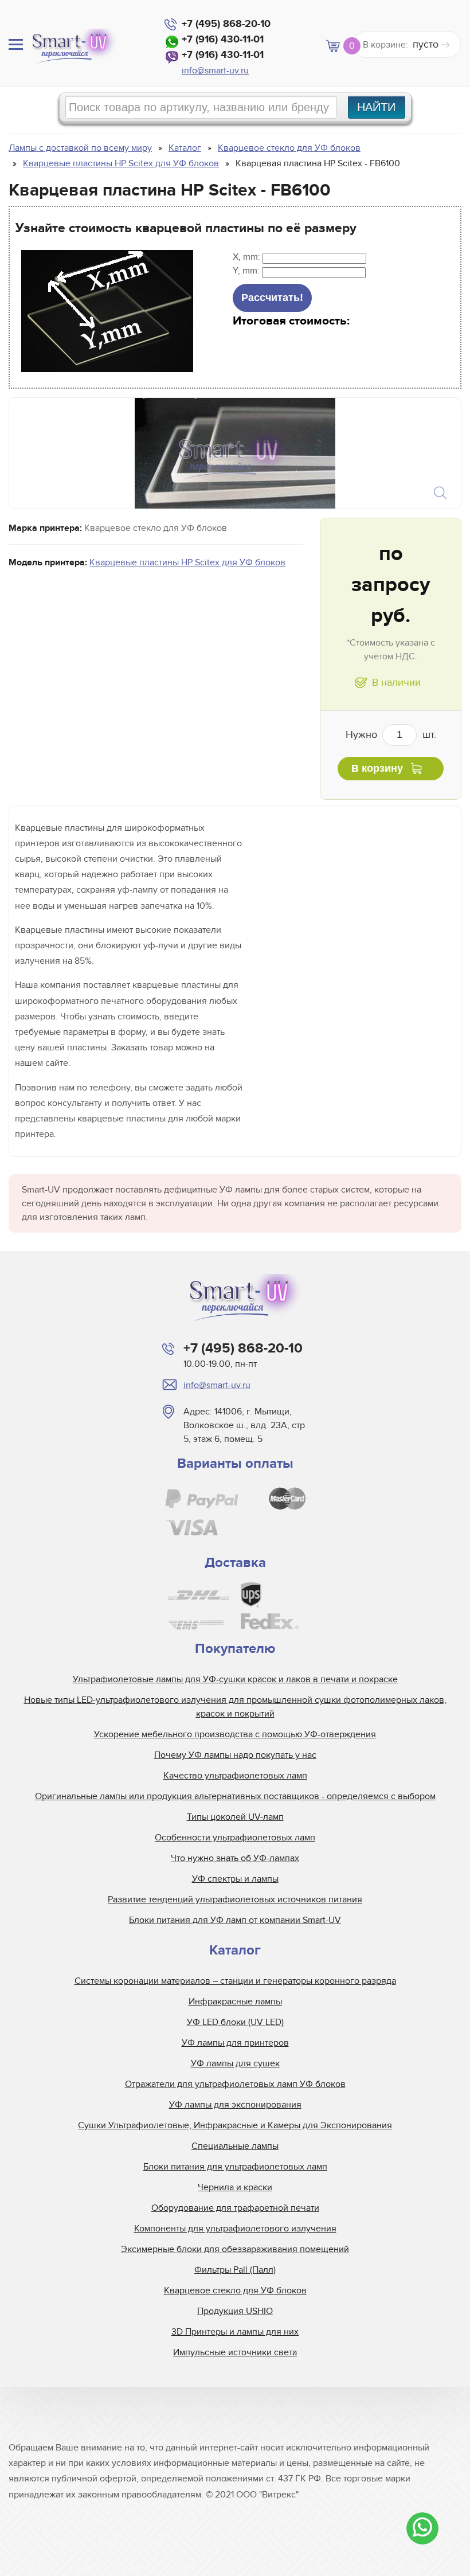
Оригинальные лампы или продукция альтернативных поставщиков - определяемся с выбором (235, 1796)
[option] (235, 453)
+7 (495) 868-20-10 (226, 24)
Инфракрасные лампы (235, 2002)
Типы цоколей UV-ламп (235, 1817)
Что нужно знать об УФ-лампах (235, 1858)
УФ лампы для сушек (235, 2063)
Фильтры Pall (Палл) (235, 2270)
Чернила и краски (235, 2187)
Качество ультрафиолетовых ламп (235, 1776)
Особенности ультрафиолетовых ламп (235, 1838)
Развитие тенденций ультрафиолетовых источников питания (235, 1899)
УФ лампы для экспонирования (235, 2105)
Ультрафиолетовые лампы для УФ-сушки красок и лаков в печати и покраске (235, 1679)
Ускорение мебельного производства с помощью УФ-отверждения (235, 1734)
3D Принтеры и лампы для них (235, 2332)
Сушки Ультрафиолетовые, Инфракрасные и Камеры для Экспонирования (235, 2125)
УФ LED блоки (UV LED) (235, 2022)
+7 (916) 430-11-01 (223, 40)
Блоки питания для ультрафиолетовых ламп (235, 2167)
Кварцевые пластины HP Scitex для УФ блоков (187, 562)
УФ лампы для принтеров (235, 2043)
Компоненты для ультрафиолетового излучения (235, 2229)
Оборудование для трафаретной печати (235, 2208)
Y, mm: (247, 271)
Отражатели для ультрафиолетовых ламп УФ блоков (235, 2084)
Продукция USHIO (235, 2311)
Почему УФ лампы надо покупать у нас (235, 1755)
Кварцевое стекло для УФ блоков (235, 2290)
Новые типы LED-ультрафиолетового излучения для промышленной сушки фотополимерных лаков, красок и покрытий (235, 1707)
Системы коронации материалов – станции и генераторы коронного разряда (235, 1981)
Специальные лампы (235, 2146)
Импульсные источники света (235, 2352)
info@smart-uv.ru (215, 71)
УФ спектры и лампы (235, 1879)
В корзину (377, 768)
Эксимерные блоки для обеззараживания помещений (235, 2249)
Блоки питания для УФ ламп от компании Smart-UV (235, 1920)
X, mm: (248, 257)
